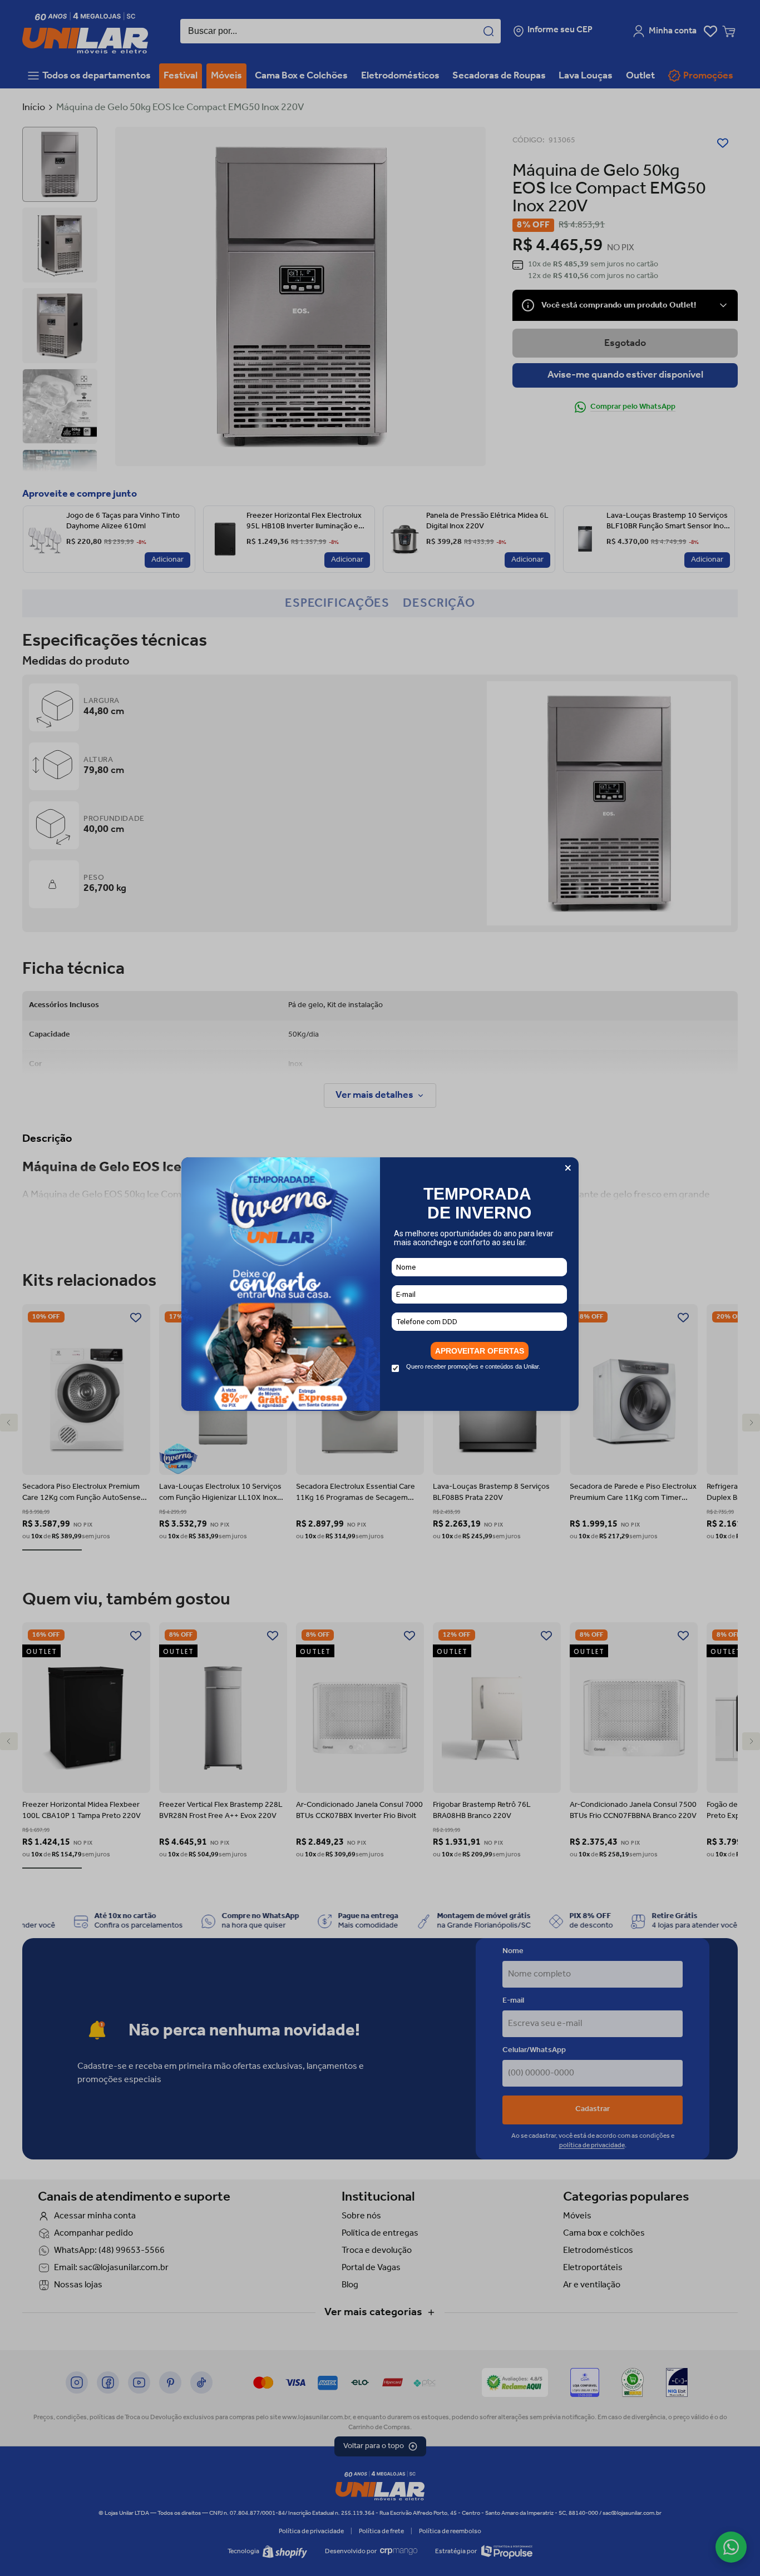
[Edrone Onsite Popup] (380, 1288)
